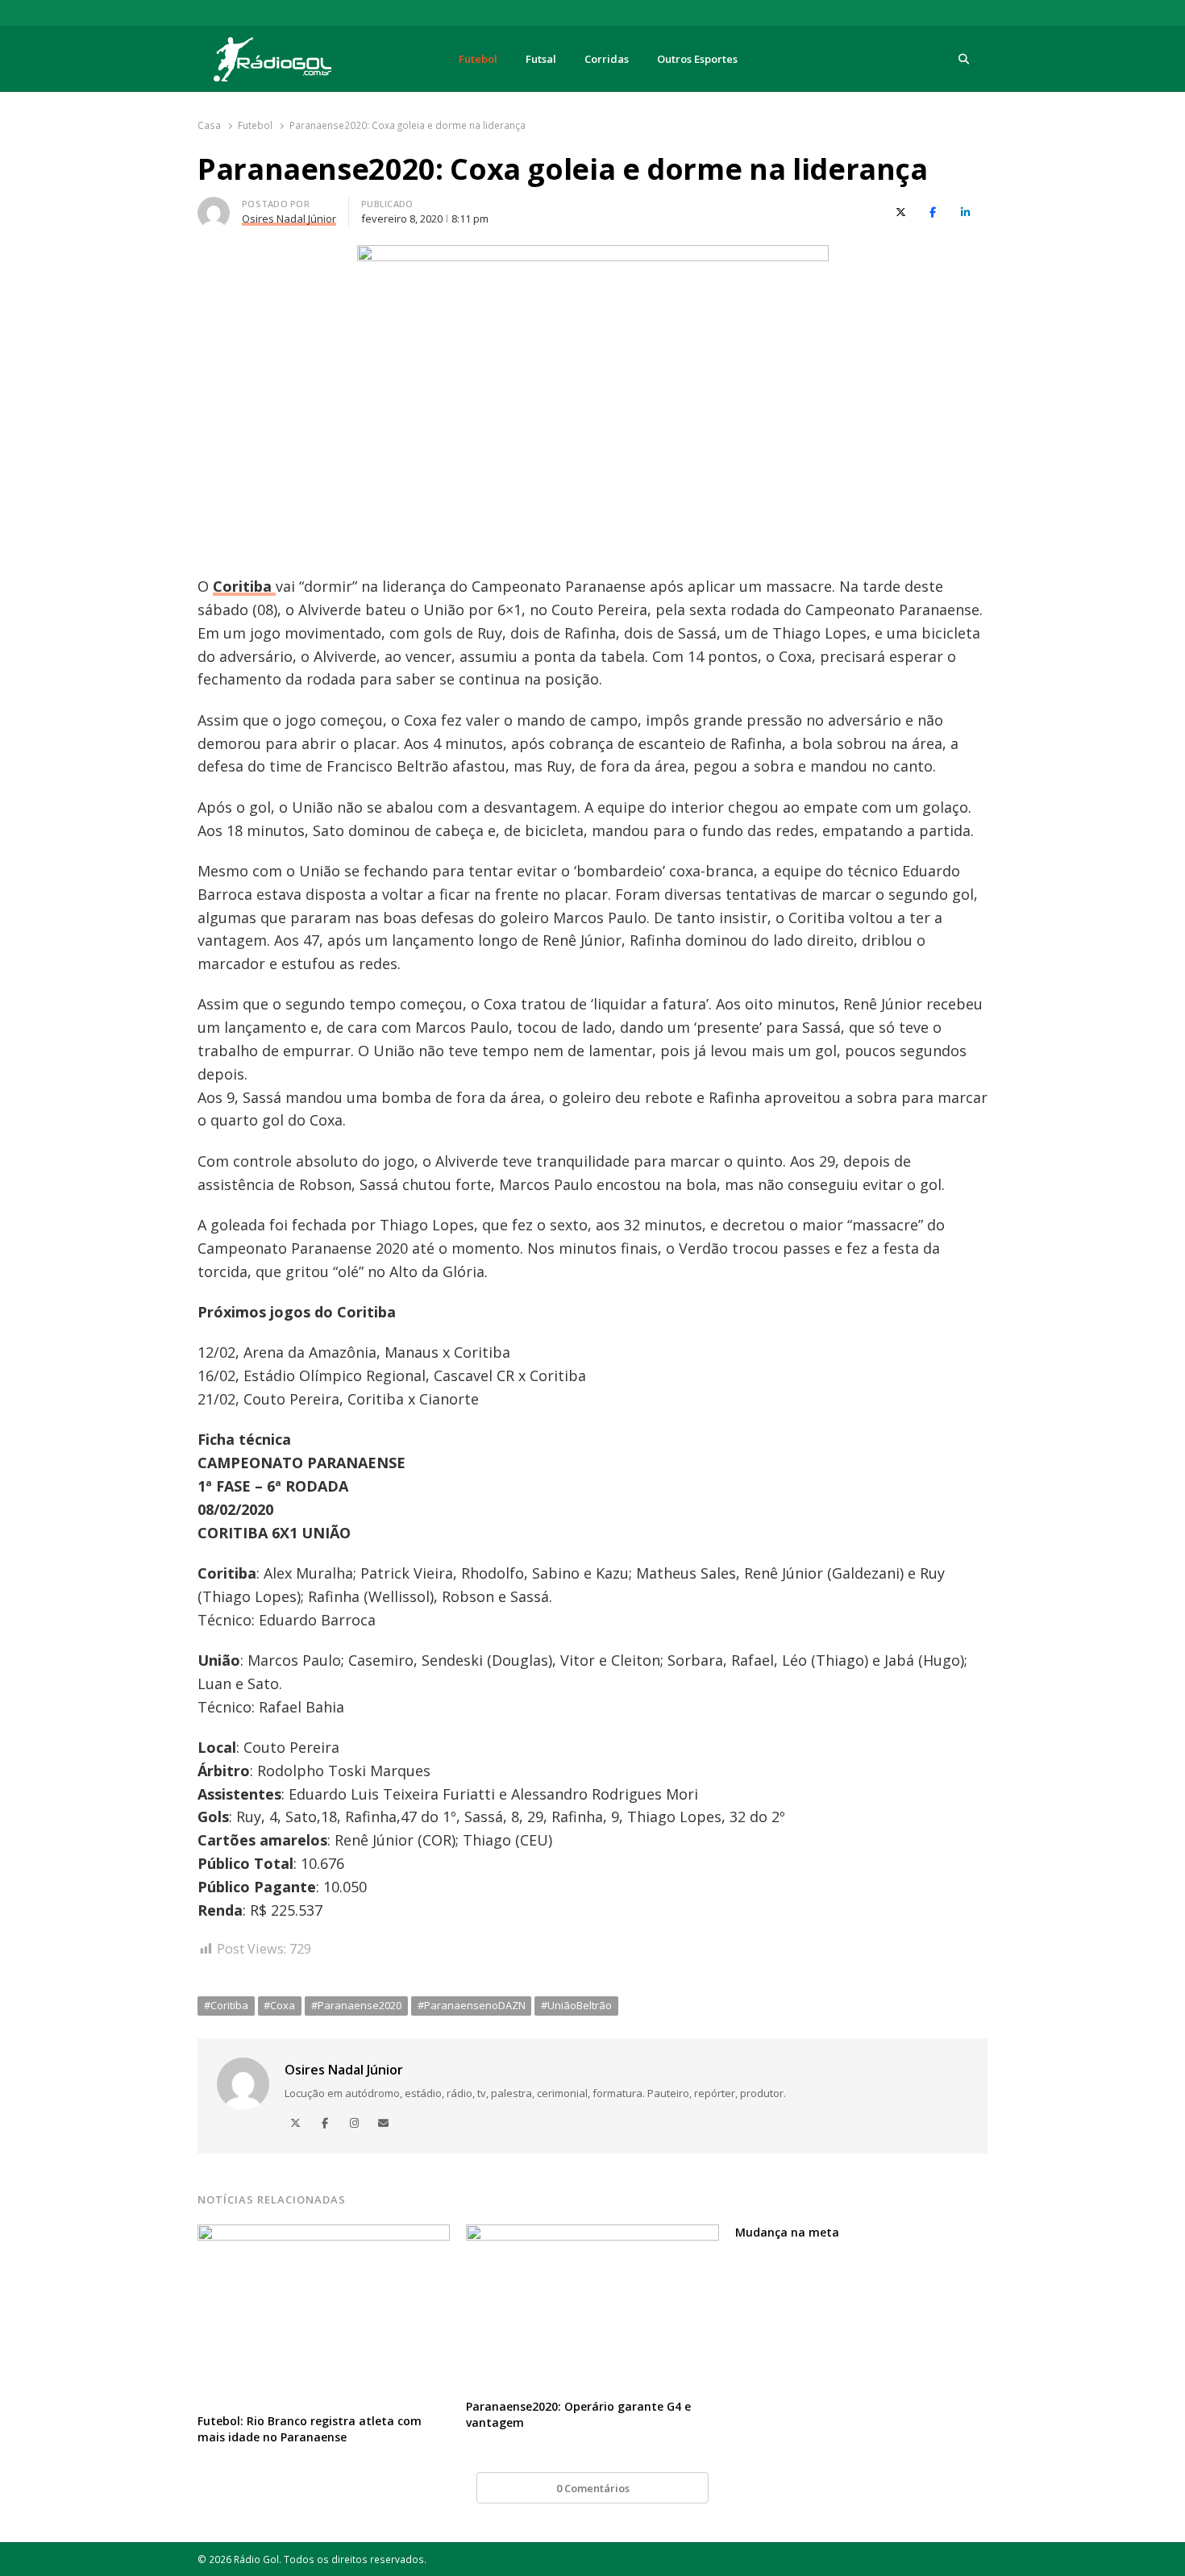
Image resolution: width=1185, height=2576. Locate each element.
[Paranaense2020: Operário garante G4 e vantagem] (592, 2234)
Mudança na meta (787, 2232)
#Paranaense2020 (356, 2005)
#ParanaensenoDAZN (472, 2005)
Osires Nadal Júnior (344, 2070)
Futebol (478, 59)
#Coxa (279, 2005)
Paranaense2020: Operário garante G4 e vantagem (578, 2414)
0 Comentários (593, 2488)
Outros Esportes (697, 59)
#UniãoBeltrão (576, 2005)
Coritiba (244, 586)
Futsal (541, 59)
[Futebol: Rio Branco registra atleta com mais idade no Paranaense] (324, 2234)
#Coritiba (226, 2005)
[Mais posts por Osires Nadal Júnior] (214, 206)
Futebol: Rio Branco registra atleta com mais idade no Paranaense (310, 2429)
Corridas (607, 59)
